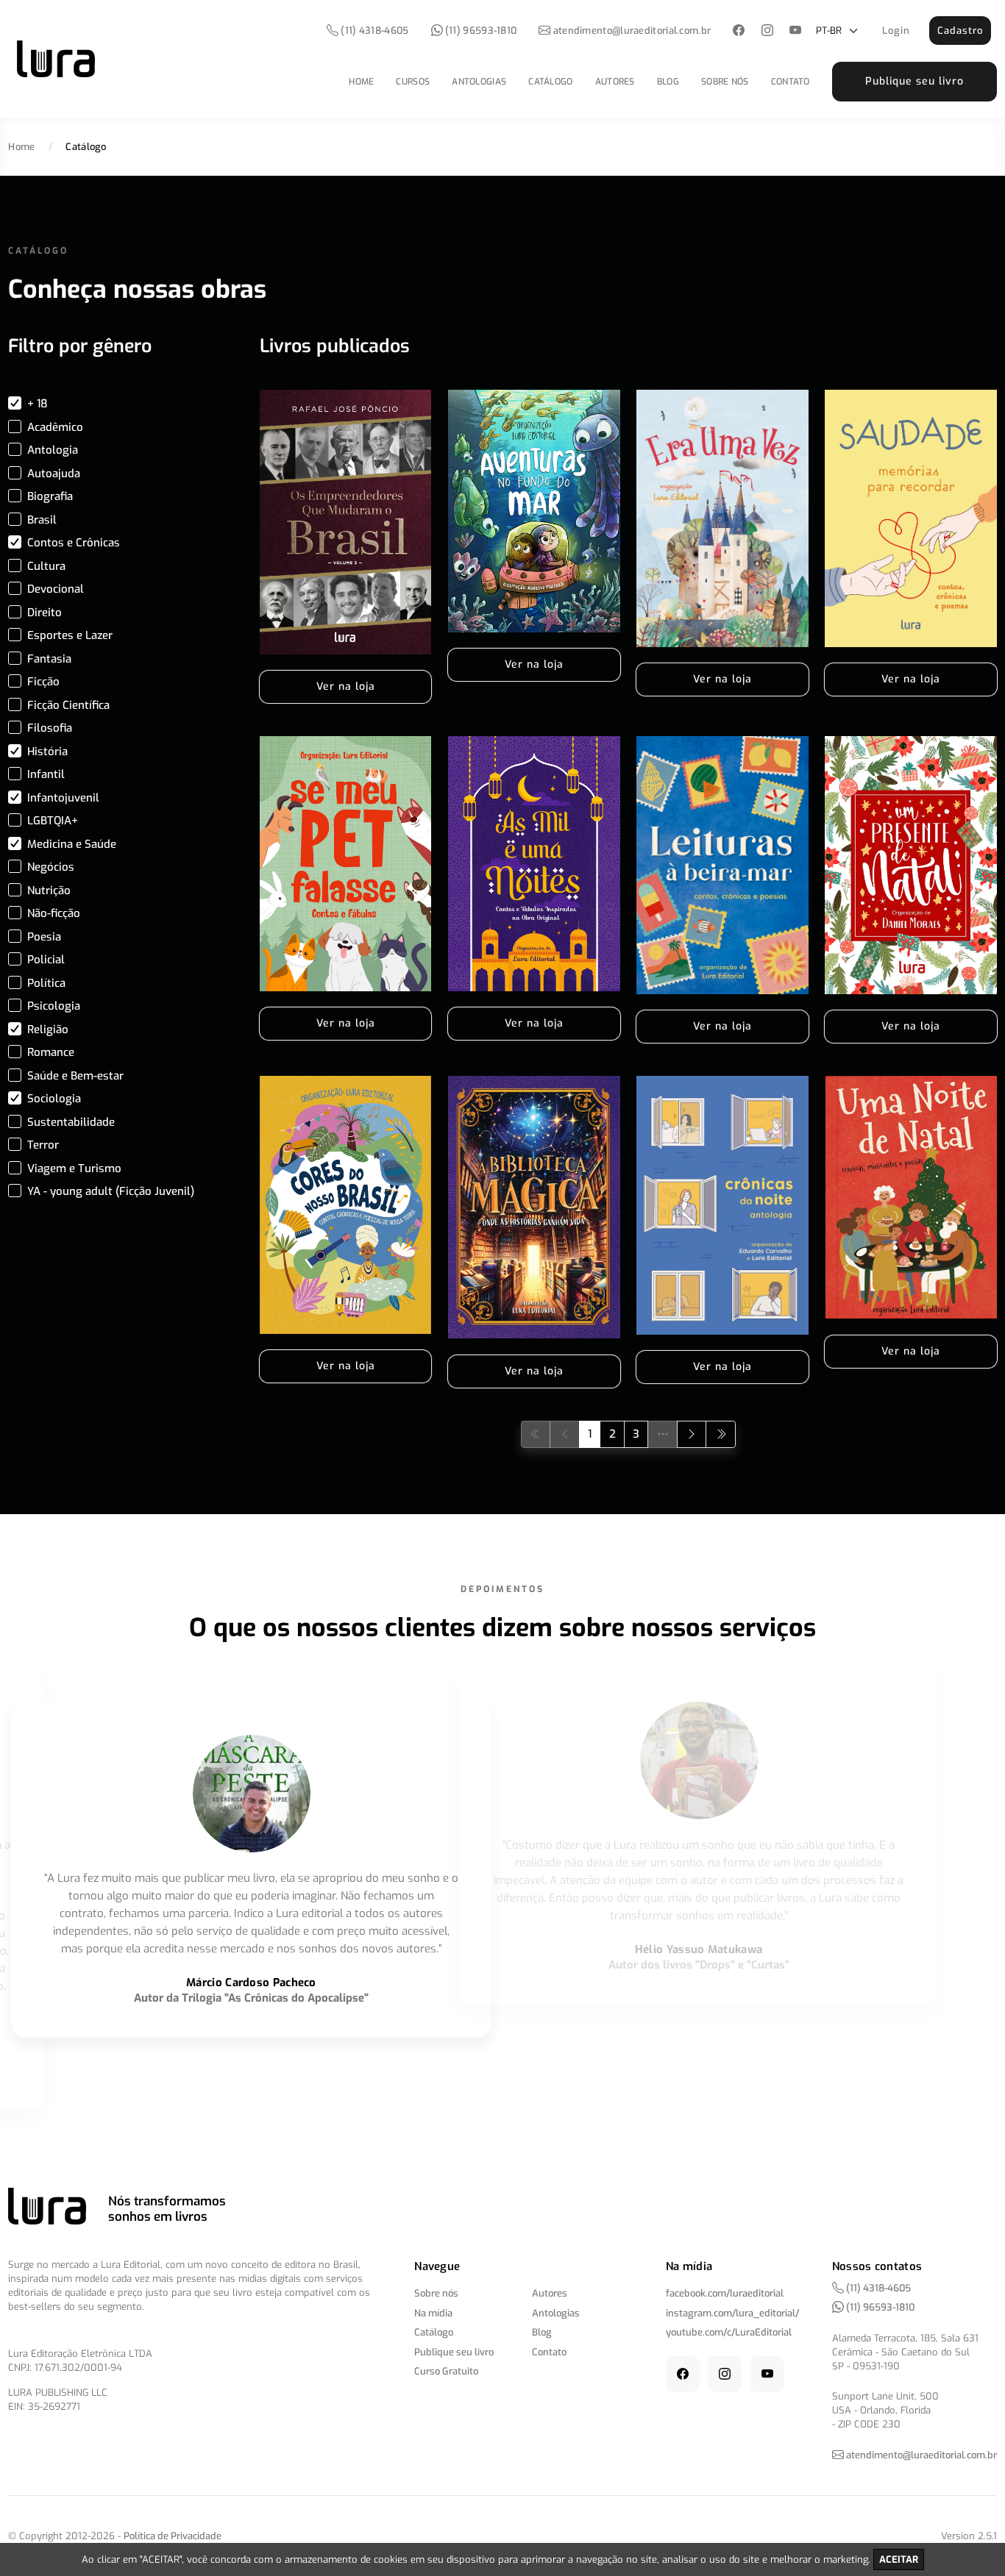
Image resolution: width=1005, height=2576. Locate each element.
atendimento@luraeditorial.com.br (632, 31)
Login (896, 31)
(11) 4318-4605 (374, 31)
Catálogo (550, 82)
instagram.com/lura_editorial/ (732, 2313)
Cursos (413, 82)
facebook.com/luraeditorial (725, 2293)
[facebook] (739, 31)
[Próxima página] (692, 1434)
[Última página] (721, 1434)
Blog (668, 82)
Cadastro (960, 31)
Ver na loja (346, 686)
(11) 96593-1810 (480, 31)
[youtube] (796, 31)
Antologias (479, 82)
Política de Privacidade (173, 2536)
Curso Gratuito (446, 2371)
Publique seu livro (915, 81)
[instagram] (767, 31)
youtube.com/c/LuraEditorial (729, 2332)
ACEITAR (899, 2559)
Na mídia (433, 2313)
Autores (615, 82)
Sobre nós (725, 82)
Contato (791, 82)
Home (361, 82)
